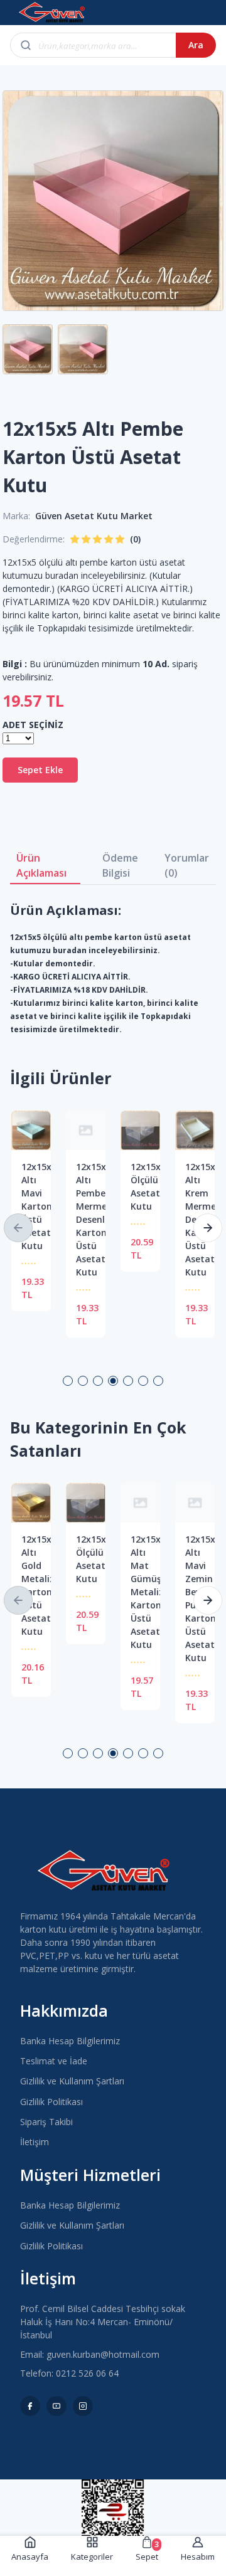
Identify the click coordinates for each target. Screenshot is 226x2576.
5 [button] (128, 1381)
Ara (196, 45)
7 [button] (158, 1381)
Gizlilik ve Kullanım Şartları (72, 2081)
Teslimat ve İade (54, 2061)
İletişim (35, 2142)
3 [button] (98, 1381)
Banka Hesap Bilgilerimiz (70, 2041)
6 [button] (143, 1381)
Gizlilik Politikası (51, 2102)
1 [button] (68, 1381)
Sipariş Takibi (46, 2122)
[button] (18, 1228)
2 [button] (83, 1381)
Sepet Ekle (40, 770)
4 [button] (113, 1381)
